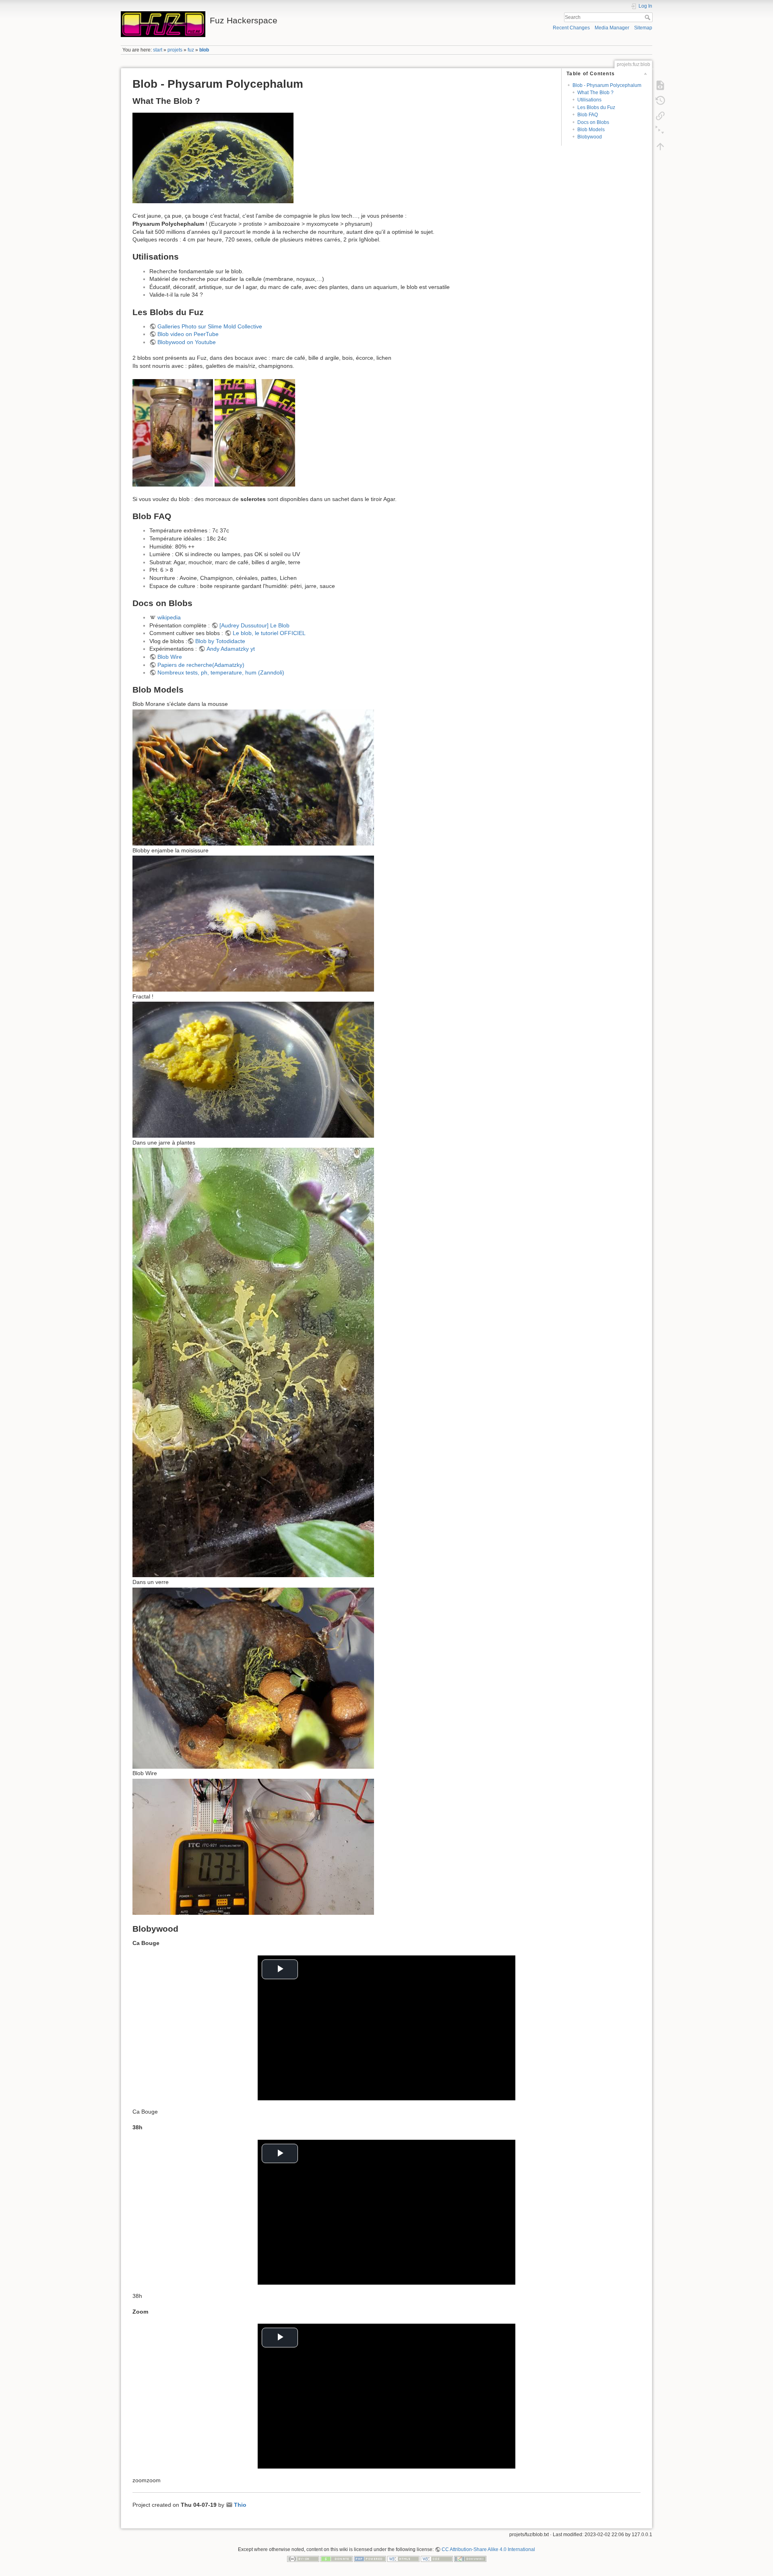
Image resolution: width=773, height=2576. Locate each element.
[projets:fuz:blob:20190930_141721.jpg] (253, 1362)
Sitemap (643, 28)
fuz (191, 50)
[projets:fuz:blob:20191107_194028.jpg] (173, 432)
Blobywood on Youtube (187, 342)
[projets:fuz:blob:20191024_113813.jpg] (253, 1677)
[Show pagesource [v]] (660, 85)
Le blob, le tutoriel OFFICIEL (269, 633)
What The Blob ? (595, 93)
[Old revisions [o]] (660, 101)
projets (175, 50)
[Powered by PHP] (370, 2559)
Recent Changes (571, 28)
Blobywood (590, 137)
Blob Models (591, 130)
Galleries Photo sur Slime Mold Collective (210, 326)
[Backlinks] (660, 116)
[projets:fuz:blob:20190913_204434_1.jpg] (253, 1069)
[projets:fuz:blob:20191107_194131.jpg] (255, 432)
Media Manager (612, 28)
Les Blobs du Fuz (596, 107)
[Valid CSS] (437, 2559)
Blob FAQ (588, 115)
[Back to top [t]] (660, 146)
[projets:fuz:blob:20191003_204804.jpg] (213, 157)
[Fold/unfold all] (660, 131)
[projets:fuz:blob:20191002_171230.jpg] (253, 777)
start (158, 50)
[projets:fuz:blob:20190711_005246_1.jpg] (253, 1846)
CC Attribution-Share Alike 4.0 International (488, 2549)
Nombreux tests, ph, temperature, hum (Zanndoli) (221, 672)
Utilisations (589, 100)
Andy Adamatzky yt (231, 649)
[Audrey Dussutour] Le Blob (254, 625)
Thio (240, 2505)
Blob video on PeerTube (188, 334)
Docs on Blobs (593, 122)
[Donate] (337, 2559)
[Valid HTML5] (403, 2559)
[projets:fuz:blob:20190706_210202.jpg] (253, 923)
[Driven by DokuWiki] (470, 2559)
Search (648, 17)
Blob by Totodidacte (220, 641)
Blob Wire (170, 657)
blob (204, 50)
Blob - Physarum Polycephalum (607, 85)
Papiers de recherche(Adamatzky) (201, 665)
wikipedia (169, 617)
